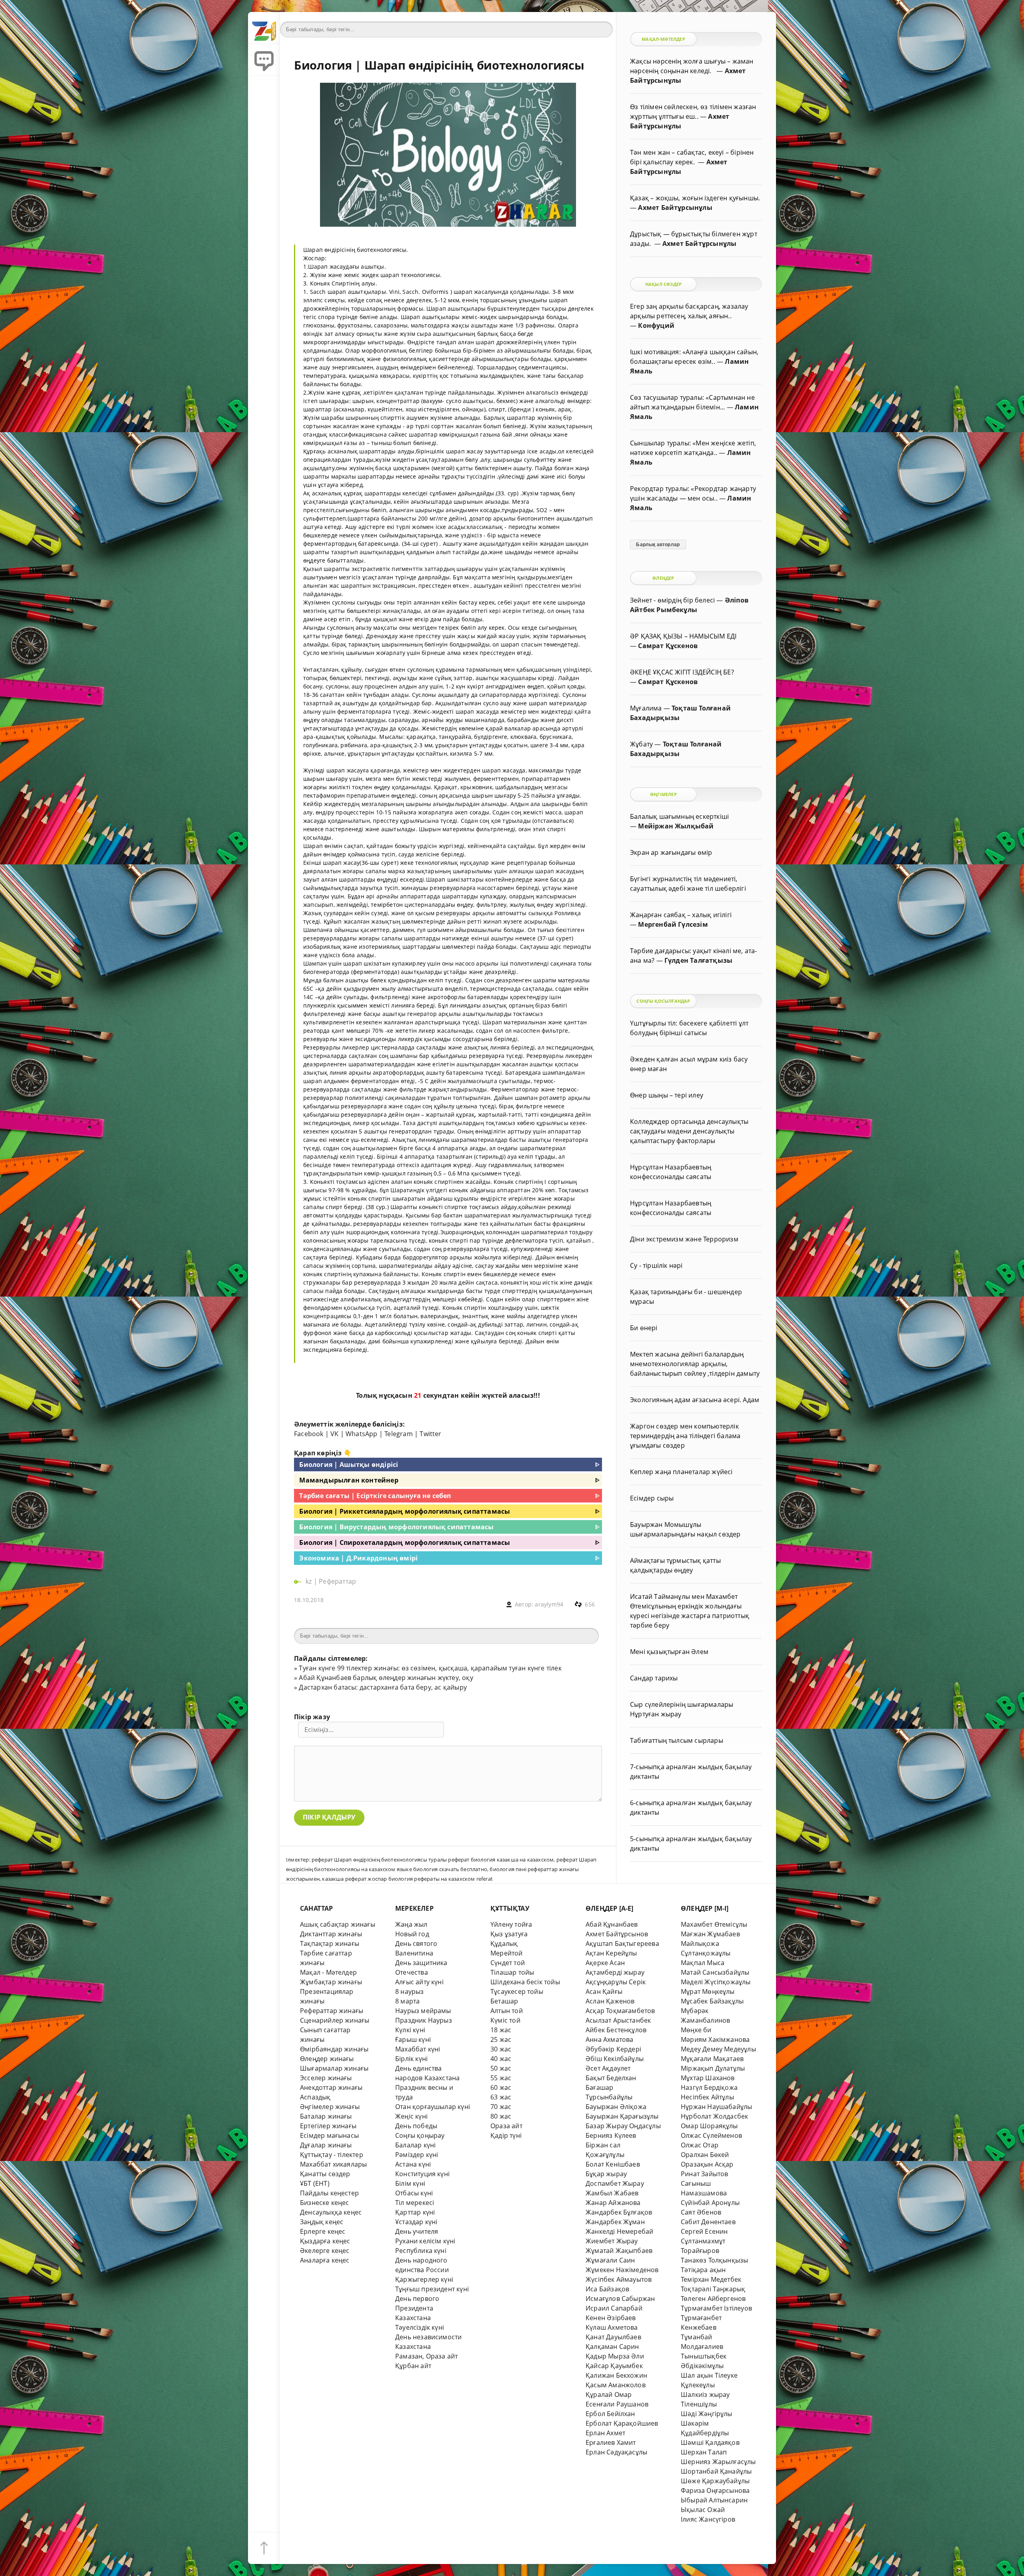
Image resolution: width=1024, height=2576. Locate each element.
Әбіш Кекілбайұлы (615, 2059)
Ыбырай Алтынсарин (714, 2500)
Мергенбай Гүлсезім (673, 924)
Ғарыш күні (413, 2039)
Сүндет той (508, 1963)
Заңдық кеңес (322, 2222)
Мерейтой (507, 1953)
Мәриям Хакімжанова (715, 2039)
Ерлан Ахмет (605, 2433)
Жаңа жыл (411, 1924)
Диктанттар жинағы (331, 1934)
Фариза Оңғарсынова (715, 2490)
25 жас (501, 2039)
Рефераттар (337, 1581)
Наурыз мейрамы (423, 2011)
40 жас (501, 2059)
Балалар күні (415, 2145)
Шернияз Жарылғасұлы (718, 2462)
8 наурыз (410, 1991)
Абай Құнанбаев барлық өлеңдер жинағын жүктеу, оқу (386, 1678)
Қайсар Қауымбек (614, 2366)
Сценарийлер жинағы (335, 2020)
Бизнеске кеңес (325, 2203)
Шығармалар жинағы (334, 2068)
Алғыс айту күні (419, 1982)
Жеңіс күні (411, 2116)
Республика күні (421, 2251)
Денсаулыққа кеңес (331, 2212)
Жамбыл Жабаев (612, 2193)
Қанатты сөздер (325, 2174)
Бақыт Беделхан (611, 2078)
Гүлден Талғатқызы (698, 960)
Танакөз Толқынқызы (714, 2260)
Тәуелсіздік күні (420, 2327)
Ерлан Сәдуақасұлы (616, 2452)
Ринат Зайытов (705, 2174)
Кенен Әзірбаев (611, 2318)
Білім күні (410, 2183)
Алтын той (507, 2011)
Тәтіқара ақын (703, 2270)
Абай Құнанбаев (612, 1924)
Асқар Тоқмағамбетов (620, 2011)
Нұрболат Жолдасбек (714, 2116)
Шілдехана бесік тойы (525, 1982)
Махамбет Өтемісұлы (714, 1924)
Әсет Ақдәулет (608, 2068)
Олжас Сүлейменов (711, 2135)
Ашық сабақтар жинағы (338, 1924)
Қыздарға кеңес (325, 2241)
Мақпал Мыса (703, 1963)
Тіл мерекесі (415, 2203)
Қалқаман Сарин (612, 2347)
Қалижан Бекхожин (616, 2375)
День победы (416, 2126)
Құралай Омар (609, 2394)
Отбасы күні (414, 2193)
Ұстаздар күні (416, 2222)
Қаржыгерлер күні (424, 2279)
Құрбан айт (413, 2366)
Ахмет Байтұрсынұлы (675, 208)
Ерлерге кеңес (323, 2231)
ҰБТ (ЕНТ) (315, 2183)
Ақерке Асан (605, 1963)
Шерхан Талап (704, 2452)
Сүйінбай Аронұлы (710, 2203)
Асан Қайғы (604, 1991)
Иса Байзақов (607, 2289)
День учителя (417, 2231)
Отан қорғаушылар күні (433, 2107)
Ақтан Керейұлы (611, 1953)
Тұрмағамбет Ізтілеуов (716, 2308)
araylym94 (549, 1604)
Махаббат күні (418, 2049)
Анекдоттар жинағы (331, 2087)
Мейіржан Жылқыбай (676, 826)
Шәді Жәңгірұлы (707, 2414)
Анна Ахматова (610, 2039)
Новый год (412, 1934)
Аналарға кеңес (325, 2260)
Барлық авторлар (658, 545)
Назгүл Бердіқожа (709, 2087)
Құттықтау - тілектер (332, 2155)
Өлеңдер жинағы (327, 2059)
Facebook (309, 1434)
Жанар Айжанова (613, 2203)
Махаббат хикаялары (333, 2164)
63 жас (501, 2097)
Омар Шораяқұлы (709, 2126)
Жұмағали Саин (610, 2260)
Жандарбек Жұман (615, 2222)
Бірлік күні (411, 2059)
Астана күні (413, 2164)
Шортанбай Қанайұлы (716, 2471)
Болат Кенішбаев (613, 2164)
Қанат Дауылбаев (613, 2337)
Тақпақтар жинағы (330, 1943)
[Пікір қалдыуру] (264, 60)
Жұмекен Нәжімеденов (622, 2270)
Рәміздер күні (417, 2155)
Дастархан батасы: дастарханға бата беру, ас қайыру (383, 1687)
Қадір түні (506, 2135)
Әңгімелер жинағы (330, 2107)
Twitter (430, 1434)
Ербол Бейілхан (610, 2414)
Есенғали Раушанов (617, 2404)
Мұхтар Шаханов (708, 2078)
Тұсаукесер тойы (517, 1991)
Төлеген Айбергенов (713, 2299)
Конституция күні (422, 2174)
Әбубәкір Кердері (613, 2049)
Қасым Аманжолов (616, 2385)
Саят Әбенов (701, 2212)
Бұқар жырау (606, 2174)
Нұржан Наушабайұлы (716, 2107)
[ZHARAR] (264, 28)
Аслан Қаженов (610, 2001)
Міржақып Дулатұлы (713, 2068)
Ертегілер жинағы (328, 2126)
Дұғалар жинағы (326, 2145)
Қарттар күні (415, 2212)
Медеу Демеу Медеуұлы (718, 2049)
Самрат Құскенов (668, 646)
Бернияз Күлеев (611, 2135)
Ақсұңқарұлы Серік (616, 1982)
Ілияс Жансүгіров (708, 2519)
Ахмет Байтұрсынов (617, 1934)
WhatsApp (362, 1434)
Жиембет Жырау (612, 2241)
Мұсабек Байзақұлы (712, 2001)
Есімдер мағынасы (329, 2135)
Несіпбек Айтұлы (707, 2097)
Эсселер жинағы (326, 2078)
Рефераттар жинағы (332, 2011)
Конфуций (656, 325)
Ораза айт (506, 2126)
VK (334, 1434)
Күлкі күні (410, 2030)
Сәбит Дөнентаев (708, 2222)
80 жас (501, 2116)
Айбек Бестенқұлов (616, 2030)
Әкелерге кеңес (325, 2251)
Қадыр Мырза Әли (615, 2356)
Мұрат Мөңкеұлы (708, 1991)
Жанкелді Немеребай (619, 2231)
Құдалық (504, 1943)
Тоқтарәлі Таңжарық (713, 2289)
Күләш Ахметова (612, 2327)
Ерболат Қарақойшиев (622, 2423)
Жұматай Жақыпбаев (619, 2251)
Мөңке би (696, 2030)
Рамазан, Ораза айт (426, 2356)
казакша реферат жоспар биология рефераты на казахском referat (407, 1879)
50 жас (501, 2068)
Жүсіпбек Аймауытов (619, 2279)
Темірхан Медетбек (711, 2279)
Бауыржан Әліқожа (616, 2107)
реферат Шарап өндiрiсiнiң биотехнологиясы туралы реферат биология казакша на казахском (433, 1860)
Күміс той (505, 2020)
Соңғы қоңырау (420, 2135)
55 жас (501, 2078)
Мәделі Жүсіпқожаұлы (716, 1982)
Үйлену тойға (511, 1924)
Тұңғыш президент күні (432, 2289)
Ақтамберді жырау (615, 1972)
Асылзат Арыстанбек (618, 2020)
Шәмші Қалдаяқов (710, 2442)
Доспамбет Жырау (615, 2183)
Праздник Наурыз (424, 2020)
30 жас (501, 2049)
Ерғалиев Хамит (611, 2442)
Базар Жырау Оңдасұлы (623, 2126)
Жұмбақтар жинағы (331, 1982)
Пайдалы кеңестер (329, 2193)
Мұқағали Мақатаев (712, 2059)
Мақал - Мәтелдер (328, 1972)
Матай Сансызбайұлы (715, 1972)
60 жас (501, 2087)
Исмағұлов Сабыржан (620, 2299)
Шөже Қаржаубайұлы (715, 2481)
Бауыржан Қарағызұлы (622, 2116)
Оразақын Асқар (707, 2164)
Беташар (504, 2001)
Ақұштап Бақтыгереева (622, 1943)
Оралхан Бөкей (705, 2155)
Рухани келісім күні (425, 2241)
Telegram (399, 1434)
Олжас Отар (700, 2145)
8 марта (407, 2001)
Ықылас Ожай (703, 2510)
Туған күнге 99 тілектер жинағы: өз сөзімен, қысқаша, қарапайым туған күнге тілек (430, 1668)
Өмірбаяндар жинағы (334, 2049)
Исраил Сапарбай (614, 2308)
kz (310, 1581)
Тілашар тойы (512, 1972)
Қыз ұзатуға (509, 1934)
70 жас (501, 2107)
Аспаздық (315, 2097)
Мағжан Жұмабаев (710, 1934)
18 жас (501, 2030)
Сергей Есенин (704, 2231)
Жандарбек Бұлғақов (619, 2212)
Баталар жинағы (326, 2116)
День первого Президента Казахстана (417, 2308)
